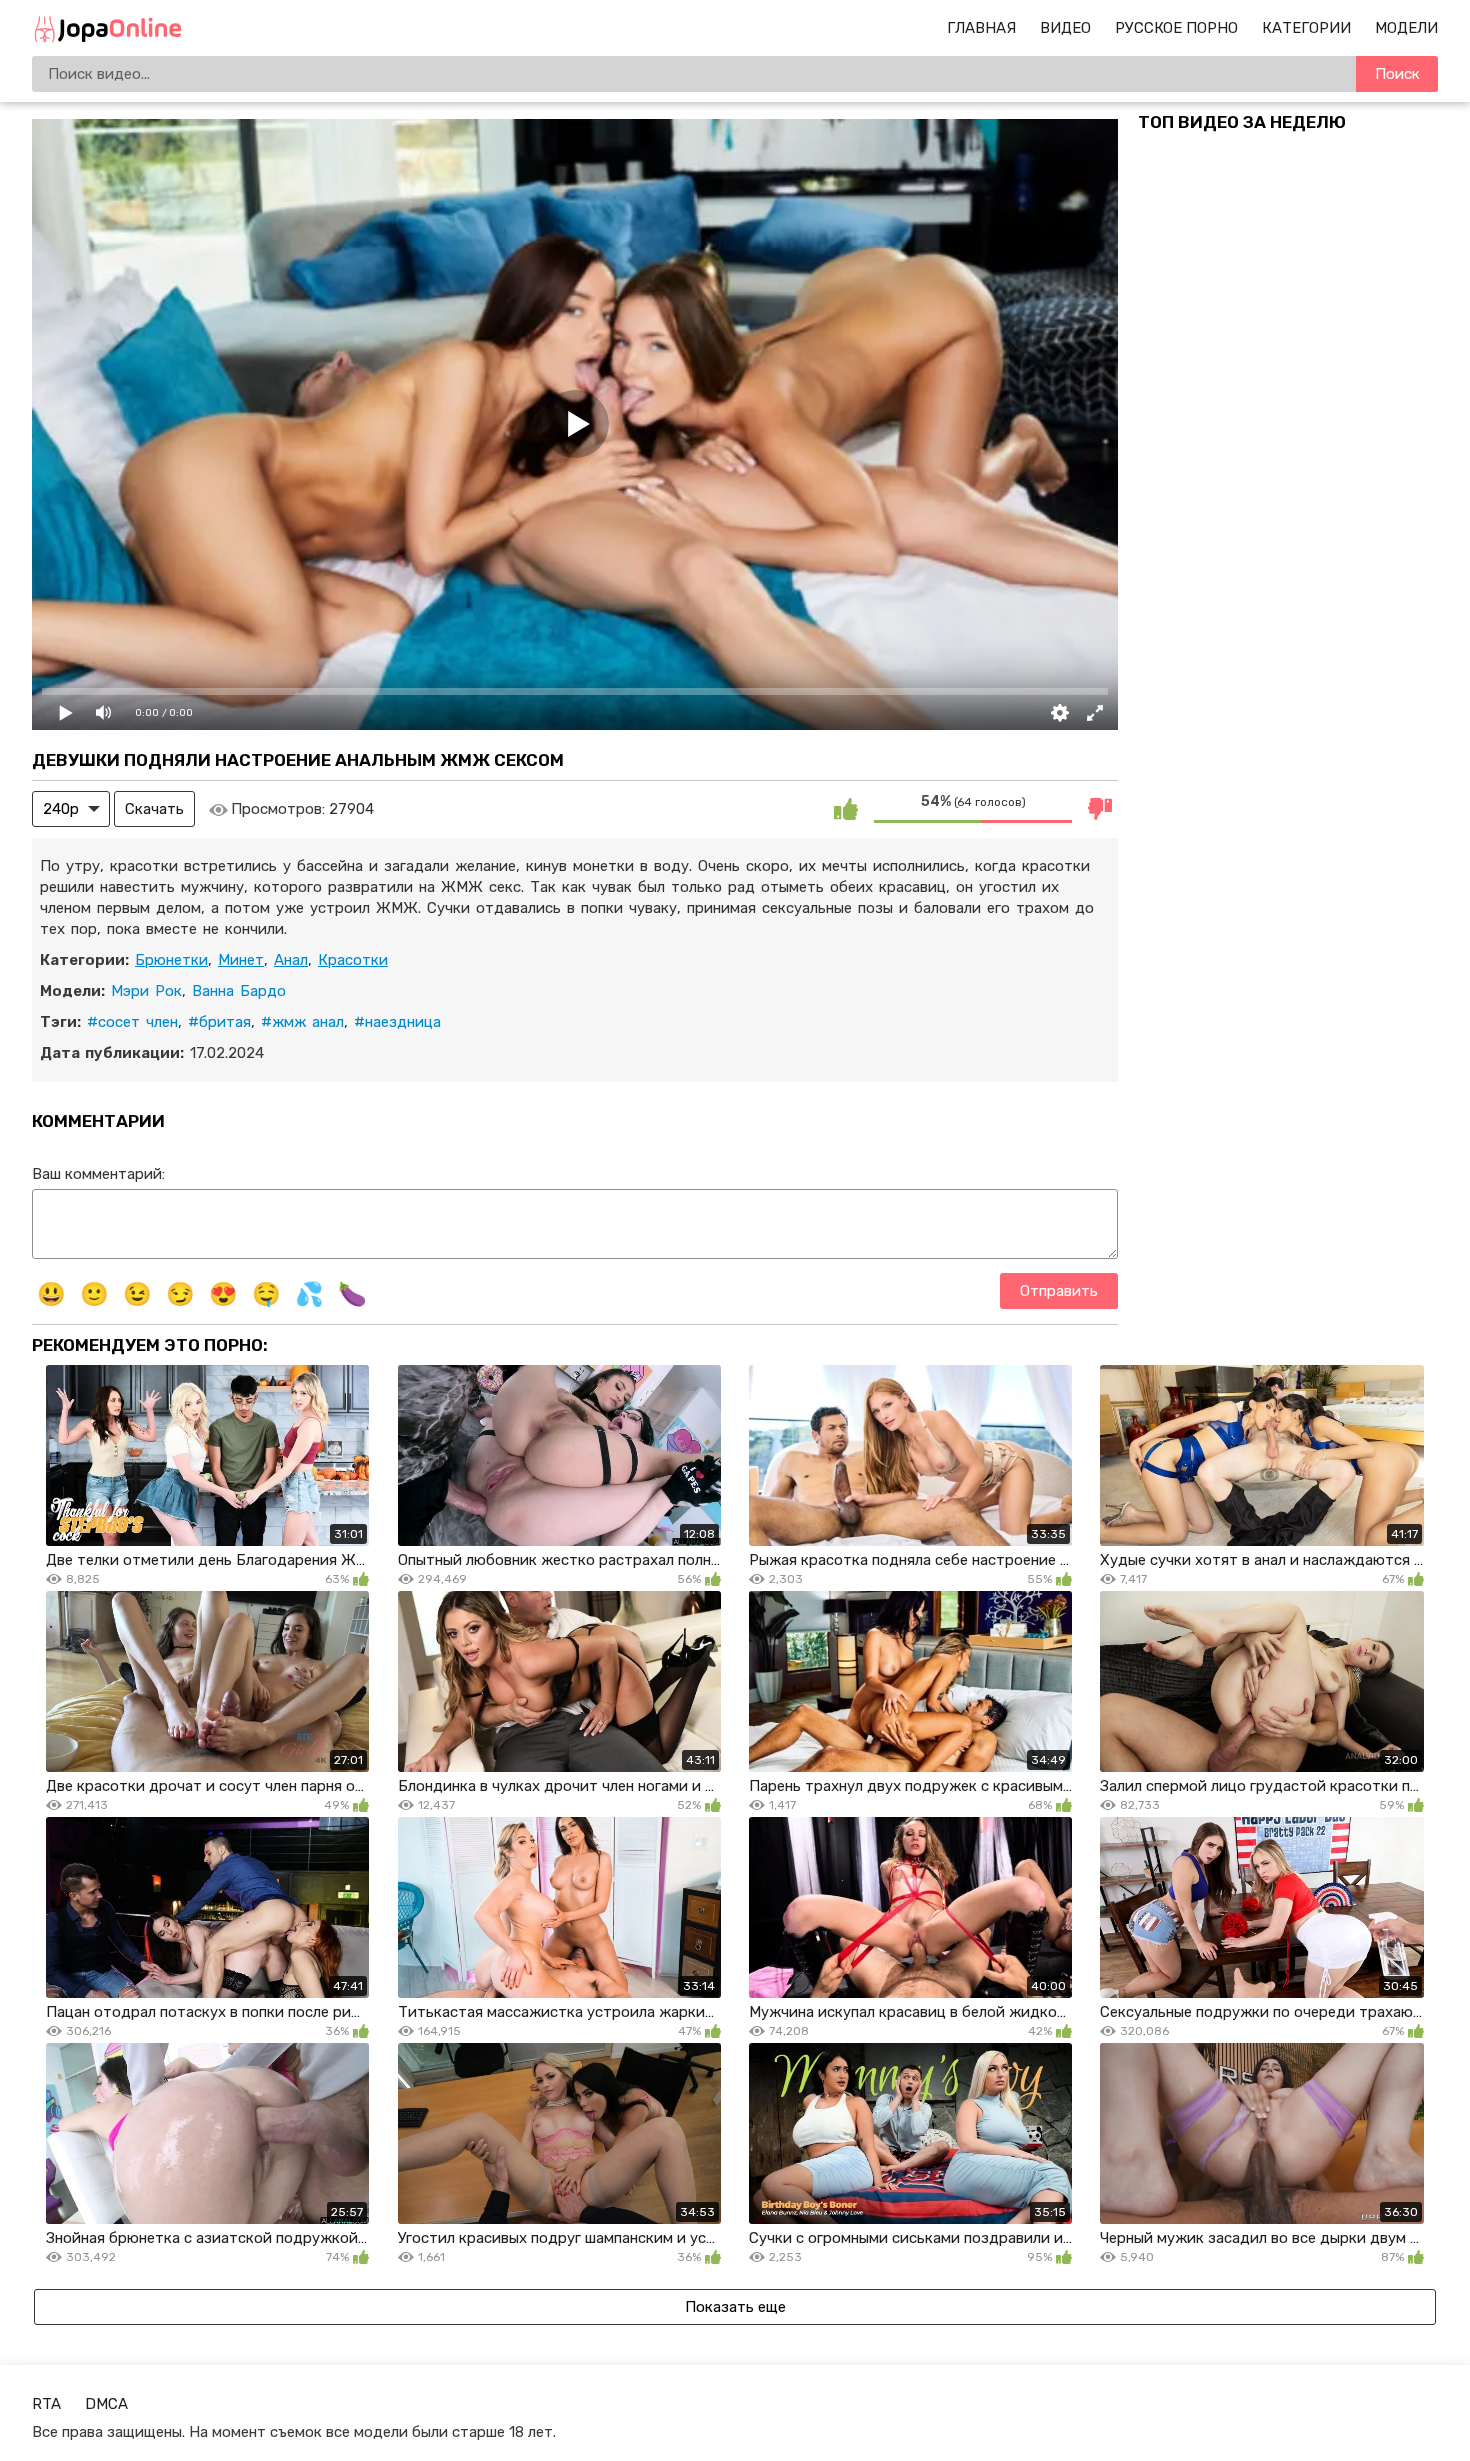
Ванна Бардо (239, 991)
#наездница (397, 1022)
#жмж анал (302, 1022)
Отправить (1059, 1291)
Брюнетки (171, 960)
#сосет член (132, 1022)
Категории (1306, 28)
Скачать (154, 809)
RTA (46, 2404)
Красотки (353, 960)
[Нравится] (846, 809)
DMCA (106, 2404)
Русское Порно (1176, 28)
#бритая (219, 1022)
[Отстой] (1100, 809)
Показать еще (735, 2307)
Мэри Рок (146, 991)
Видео (1065, 28)
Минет (241, 960)
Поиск (1397, 74)
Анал (291, 960)
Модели (1406, 28)
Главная (981, 28)
